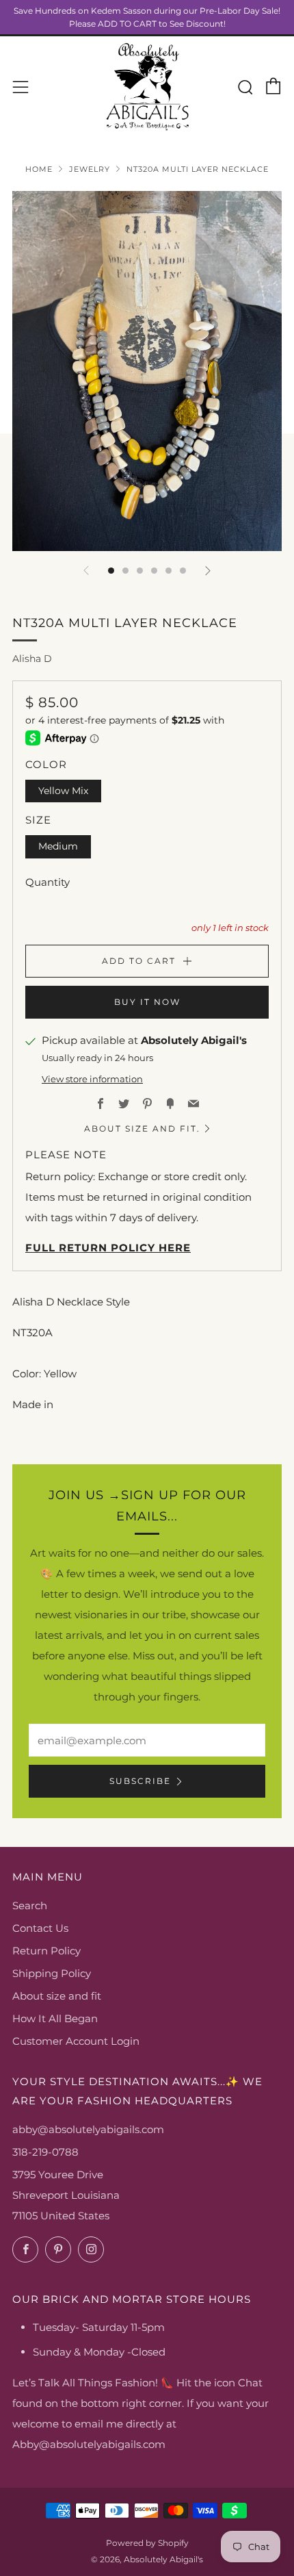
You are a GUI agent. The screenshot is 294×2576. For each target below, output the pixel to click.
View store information (92, 1079)
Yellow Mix (63, 791)
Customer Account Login (76, 2041)
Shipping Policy (52, 1973)
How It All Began (55, 2018)
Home (39, 169)
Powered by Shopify (147, 2543)
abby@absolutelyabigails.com (88, 2129)
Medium (58, 846)
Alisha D (32, 659)
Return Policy (46, 1951)
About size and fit (57, 1996)
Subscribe (140, 1781)
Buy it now (147, 1002)
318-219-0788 (45, 2152)
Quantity (48, 882)
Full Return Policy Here (108, 1248)
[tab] (111, 571)
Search (30, 1905)
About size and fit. (142, 1128)
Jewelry (90, 169)
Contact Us (40, 1928)
